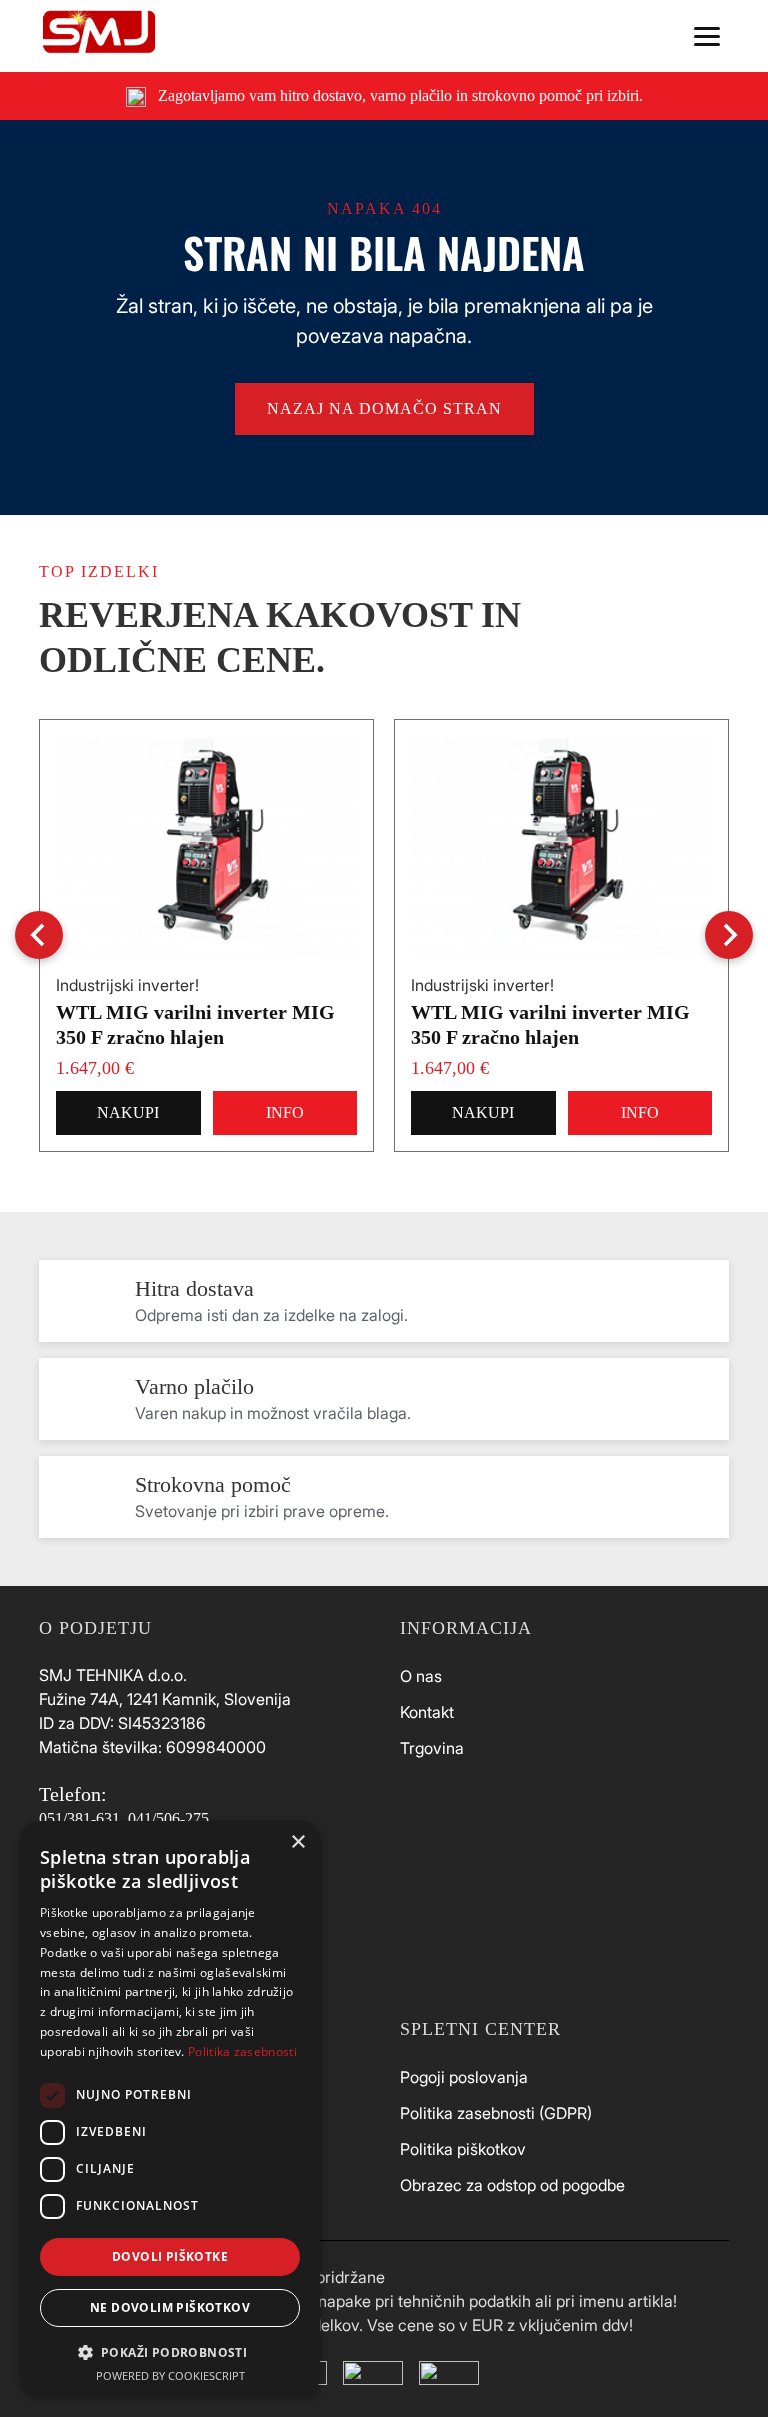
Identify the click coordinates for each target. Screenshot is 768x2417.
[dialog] (170, 2109)
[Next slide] (729, 935)
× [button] (297, 1842)
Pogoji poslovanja (464, 2077)
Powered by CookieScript (170, 2375)
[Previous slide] (39, 935)
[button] (170, 2351)
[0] (624, 36)
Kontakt (427, 1712)
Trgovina (432, 1748)
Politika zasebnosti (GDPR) (496, 2113)
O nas (421, 1676)
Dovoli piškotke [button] (170, 2256)
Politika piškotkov (463, 2149)
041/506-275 (168, 1818)
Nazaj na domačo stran (384, 408)
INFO (285, 1112)
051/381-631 (79, 1818)
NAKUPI (128, 1112)
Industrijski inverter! (127, 985)
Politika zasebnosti (242, 2051)
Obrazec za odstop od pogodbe (512, 2185)
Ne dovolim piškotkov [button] (170, 2307)
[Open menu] (707, 36)
